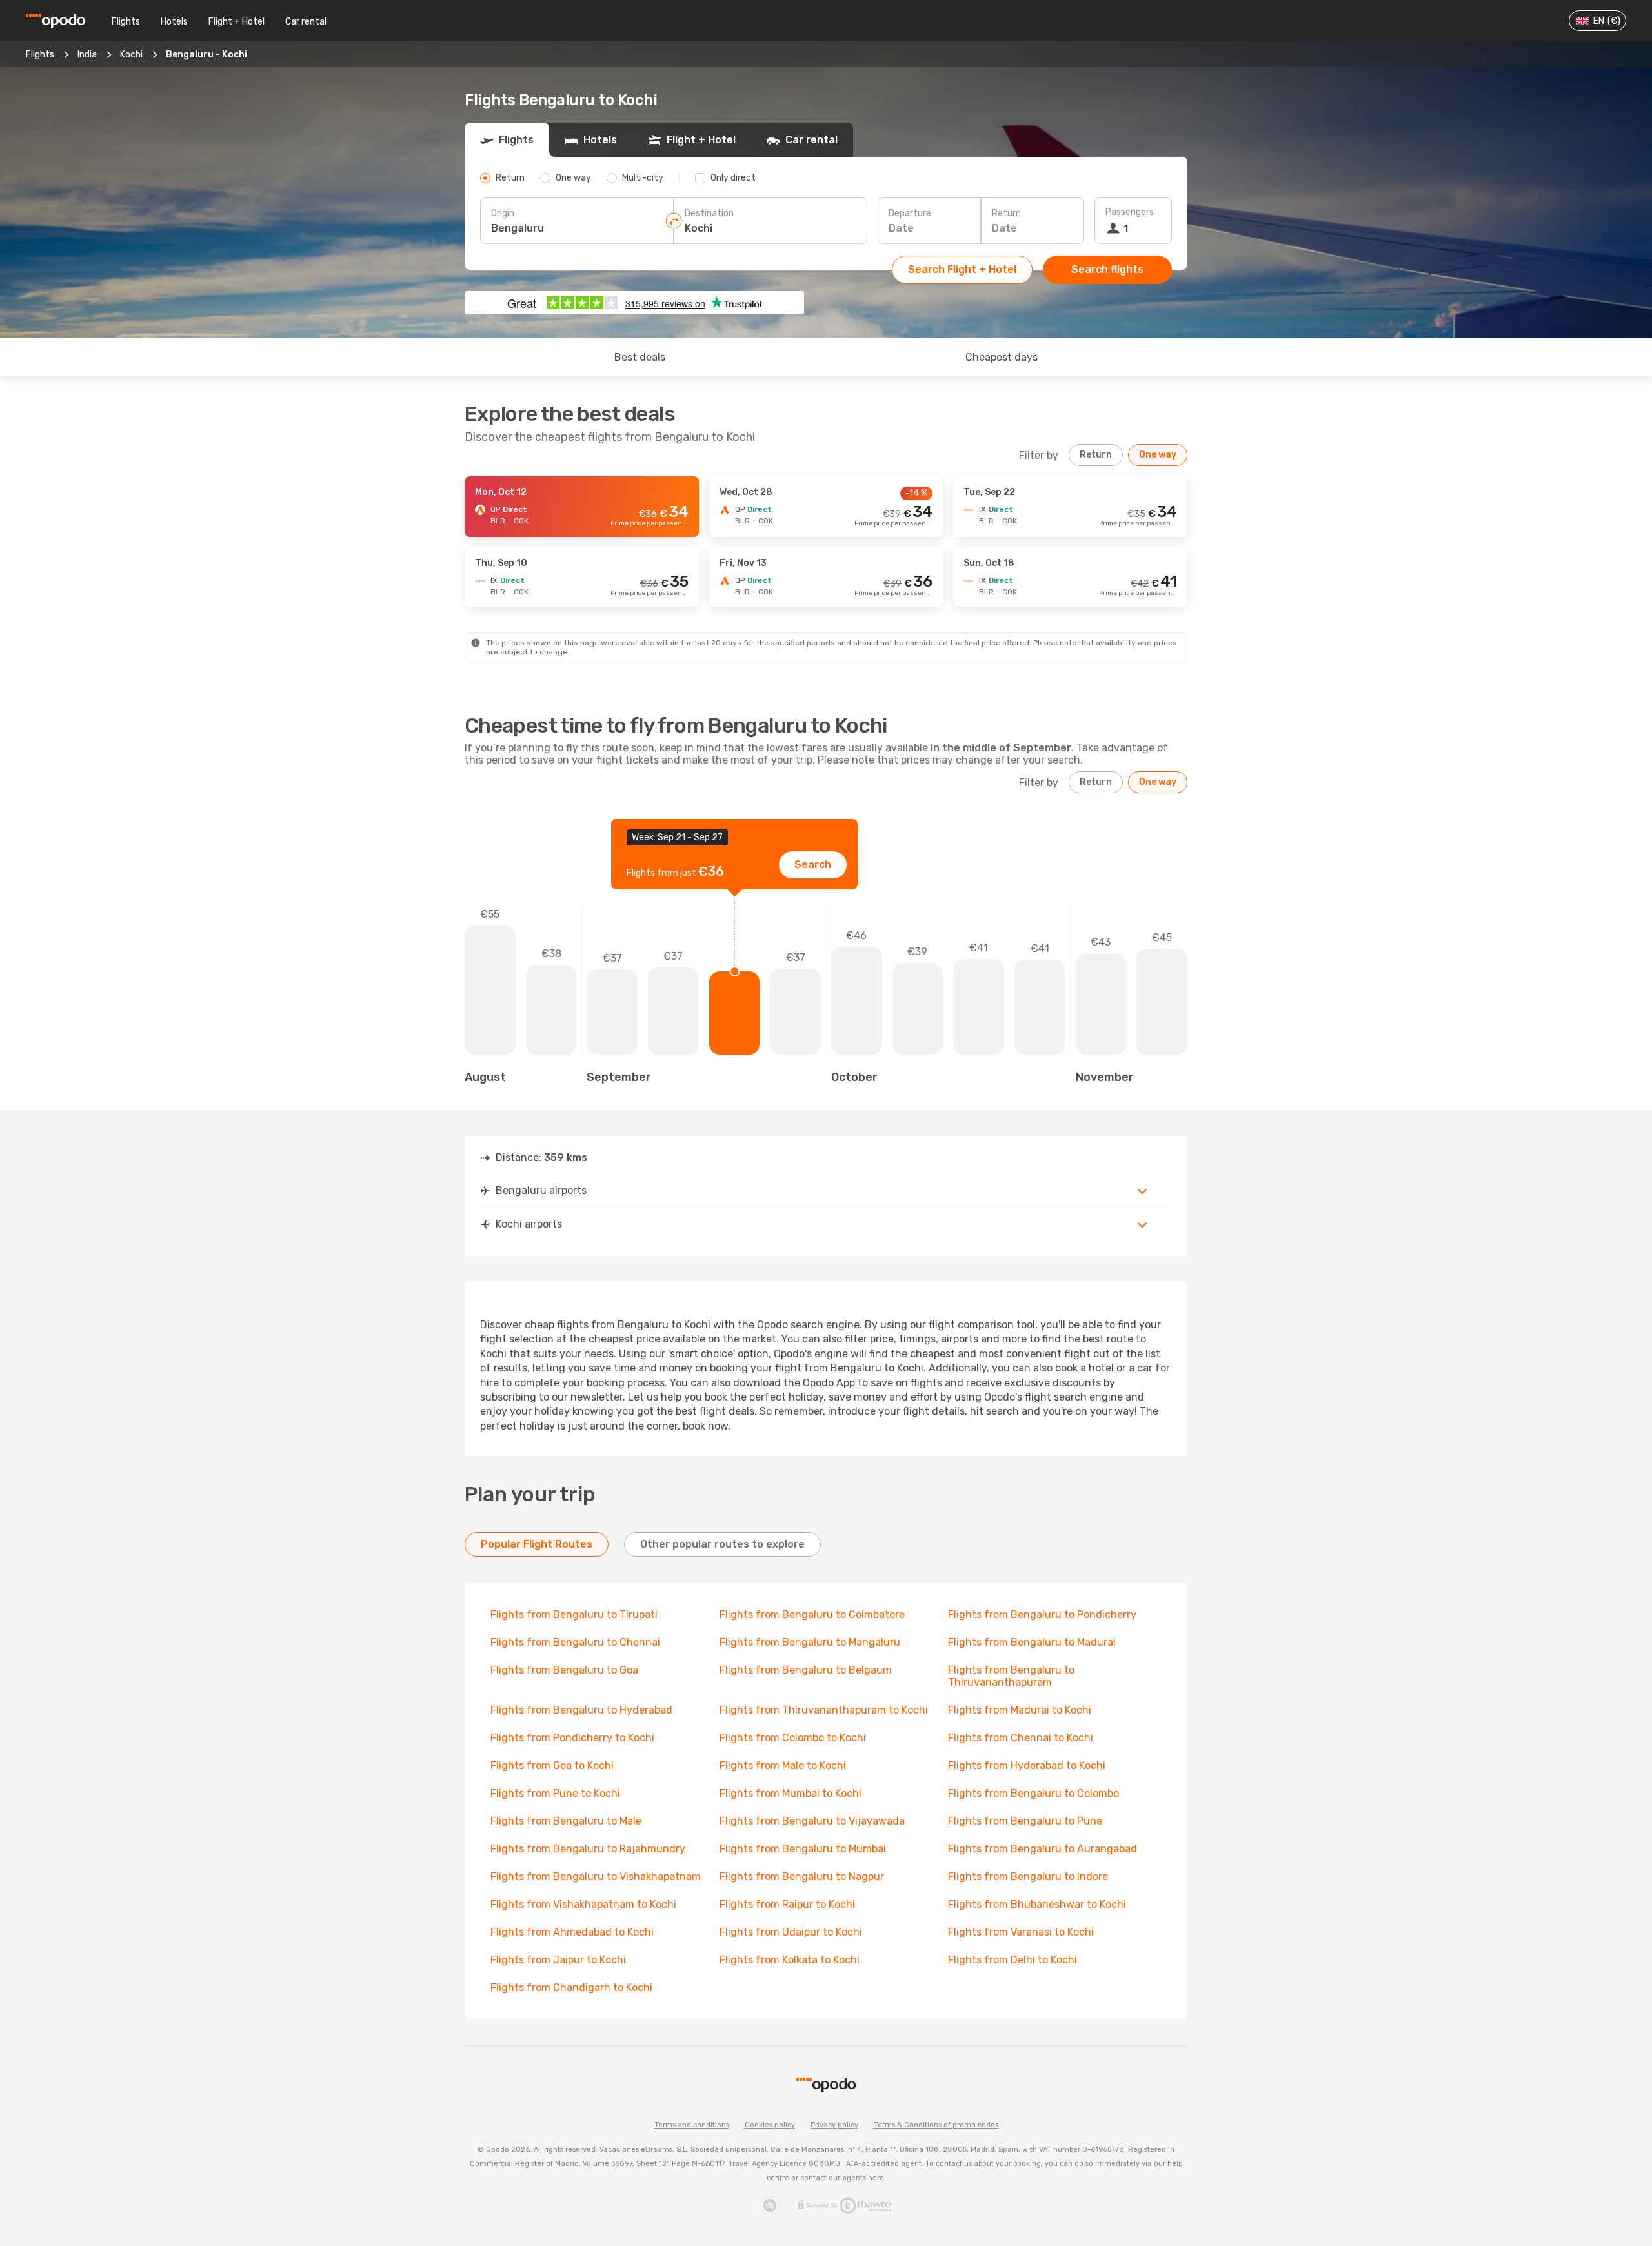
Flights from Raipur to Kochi (787, 1904)
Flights (126, 22)
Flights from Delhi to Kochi (1012, 1960)
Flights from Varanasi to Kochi (1021, 1932)
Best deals (640, 357)
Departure (910, 213)
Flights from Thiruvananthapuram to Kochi (824, 1710)
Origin (503, 213)
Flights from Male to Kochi (783, 1765)
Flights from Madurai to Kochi (1020, 1710)
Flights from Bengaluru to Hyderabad (581, 1710)
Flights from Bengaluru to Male (566, 1821)
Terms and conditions (692, 2125)
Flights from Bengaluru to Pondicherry (1042, 1614)
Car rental (306, 22)
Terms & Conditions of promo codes (936, 2125)
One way (1158, 455)
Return (1006, 213)
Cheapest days (1002, 357)
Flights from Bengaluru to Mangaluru (810, 1642)
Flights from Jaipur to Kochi (558, 1960)
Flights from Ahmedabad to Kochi (572, 1932)
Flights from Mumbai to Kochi (791, 1793)
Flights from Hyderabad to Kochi (1027, 1765)
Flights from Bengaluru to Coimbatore (812, 1614)
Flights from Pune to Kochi (555, 1793)
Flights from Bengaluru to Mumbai (803, 1849)
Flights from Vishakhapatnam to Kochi (583, 1904)
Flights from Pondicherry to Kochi (572, 1738)
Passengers (1130, 212)
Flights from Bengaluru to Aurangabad (1043, 1849)
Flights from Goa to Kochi (552, 1765)
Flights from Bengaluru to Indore (1028, 1877)
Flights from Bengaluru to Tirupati (574, 1614)
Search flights (1107, 269)
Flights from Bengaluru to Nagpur (802, 1877)
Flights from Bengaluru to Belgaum (806, 1670)
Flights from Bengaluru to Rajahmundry (588, 1849)
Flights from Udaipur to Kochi (791, 1932)
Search (813, 865)
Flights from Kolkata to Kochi (790, 1960)
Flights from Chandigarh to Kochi (571, 1988)
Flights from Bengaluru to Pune (1025, 1821)
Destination (709, 213)
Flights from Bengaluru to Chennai (575, 1642)
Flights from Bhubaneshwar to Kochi (1037, 1904)
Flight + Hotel (237, 22)
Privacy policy (834, 2125)
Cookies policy (770, 2125)
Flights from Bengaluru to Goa (564, 1670)
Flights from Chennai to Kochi (1021, 1738)
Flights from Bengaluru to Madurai (1032, 1642)
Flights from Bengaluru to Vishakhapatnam (596, 1877)
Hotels (174, 22)
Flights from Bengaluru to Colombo (1033, 1793)
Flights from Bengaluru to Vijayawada (812, 1821)
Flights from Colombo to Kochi (793, 1738)
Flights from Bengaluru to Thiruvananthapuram (1011, 1676)
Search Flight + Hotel (962, 269)
